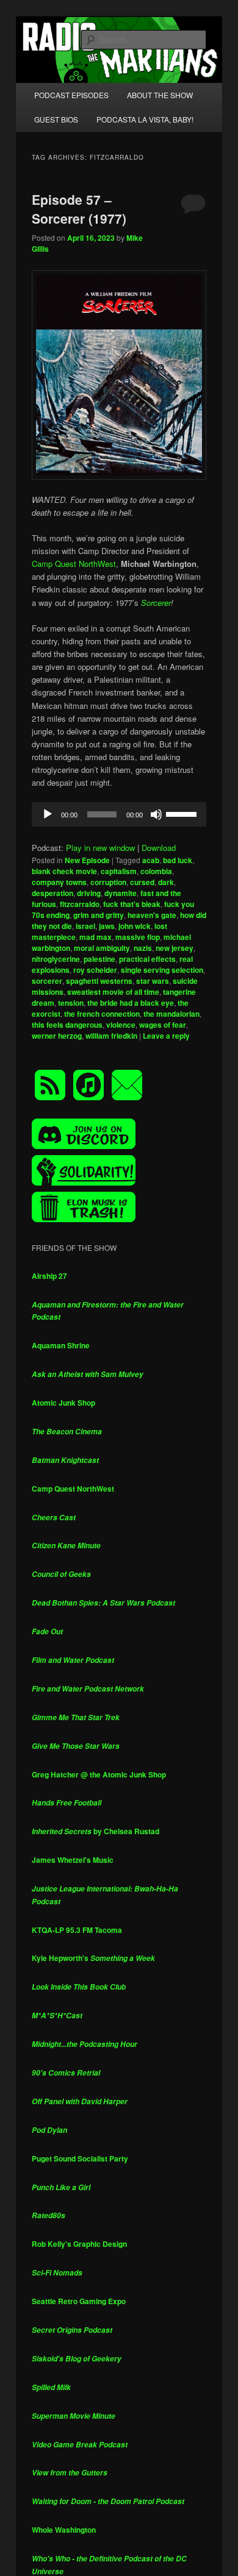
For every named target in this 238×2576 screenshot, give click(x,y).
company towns (59, 882)
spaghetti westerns (99, 981)
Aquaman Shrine (61, 1345)
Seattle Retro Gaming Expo (79, 2301)
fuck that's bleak (132, 904)
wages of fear (163, 1025)
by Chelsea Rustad (96, 1831)
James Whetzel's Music (73, 1860)
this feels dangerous (67, 1025)
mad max (96, 937)
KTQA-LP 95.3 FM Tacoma (77, 1930)
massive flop (138, 937)
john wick (135, 926)
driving (89, 893)
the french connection (102, 1014)
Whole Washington (64, 2530)
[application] (119, 814)
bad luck (178, 860)
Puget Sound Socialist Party (80, 2158)
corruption (108, 882)
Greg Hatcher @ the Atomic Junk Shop (99, 1774)
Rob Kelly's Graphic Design (79, 2244)
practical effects (147, 959)
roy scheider (95, 970)
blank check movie (64, 871)
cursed (142, 882)
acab (151, 860)
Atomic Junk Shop (63, 1403)
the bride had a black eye (131, 1003)
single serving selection (162, 970)
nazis (143, 948)
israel (85, 926)
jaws (107, 926)
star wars (153, 981)
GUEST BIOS (56, 119)
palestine (99, 959)
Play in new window (100, 848)
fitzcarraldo (80, 904)
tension (71, 1003)
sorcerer (47, 981)
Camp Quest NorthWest (74, 564)
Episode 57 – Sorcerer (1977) (79, 209)
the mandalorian (171, 1014)
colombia (156, 871)
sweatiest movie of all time (113, 992)
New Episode (87, 860)
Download (159, 848)
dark (166, 882)
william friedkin (111, 1036)
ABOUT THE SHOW (160, 95)
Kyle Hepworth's (93, 1958)
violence (121, 1025)
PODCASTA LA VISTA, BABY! (145, 119)
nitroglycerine (56, 959)
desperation (52, 893)
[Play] (48, 814)
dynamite (121, 893)
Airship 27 (49, 1276)
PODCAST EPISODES (71, 95)
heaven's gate (152, 915)
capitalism (119, 871)
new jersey (175, 948)
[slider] (183, 813)
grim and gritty (99, 915)
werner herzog (57, 1036)
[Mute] (156, 814)
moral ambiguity (102, 948)
